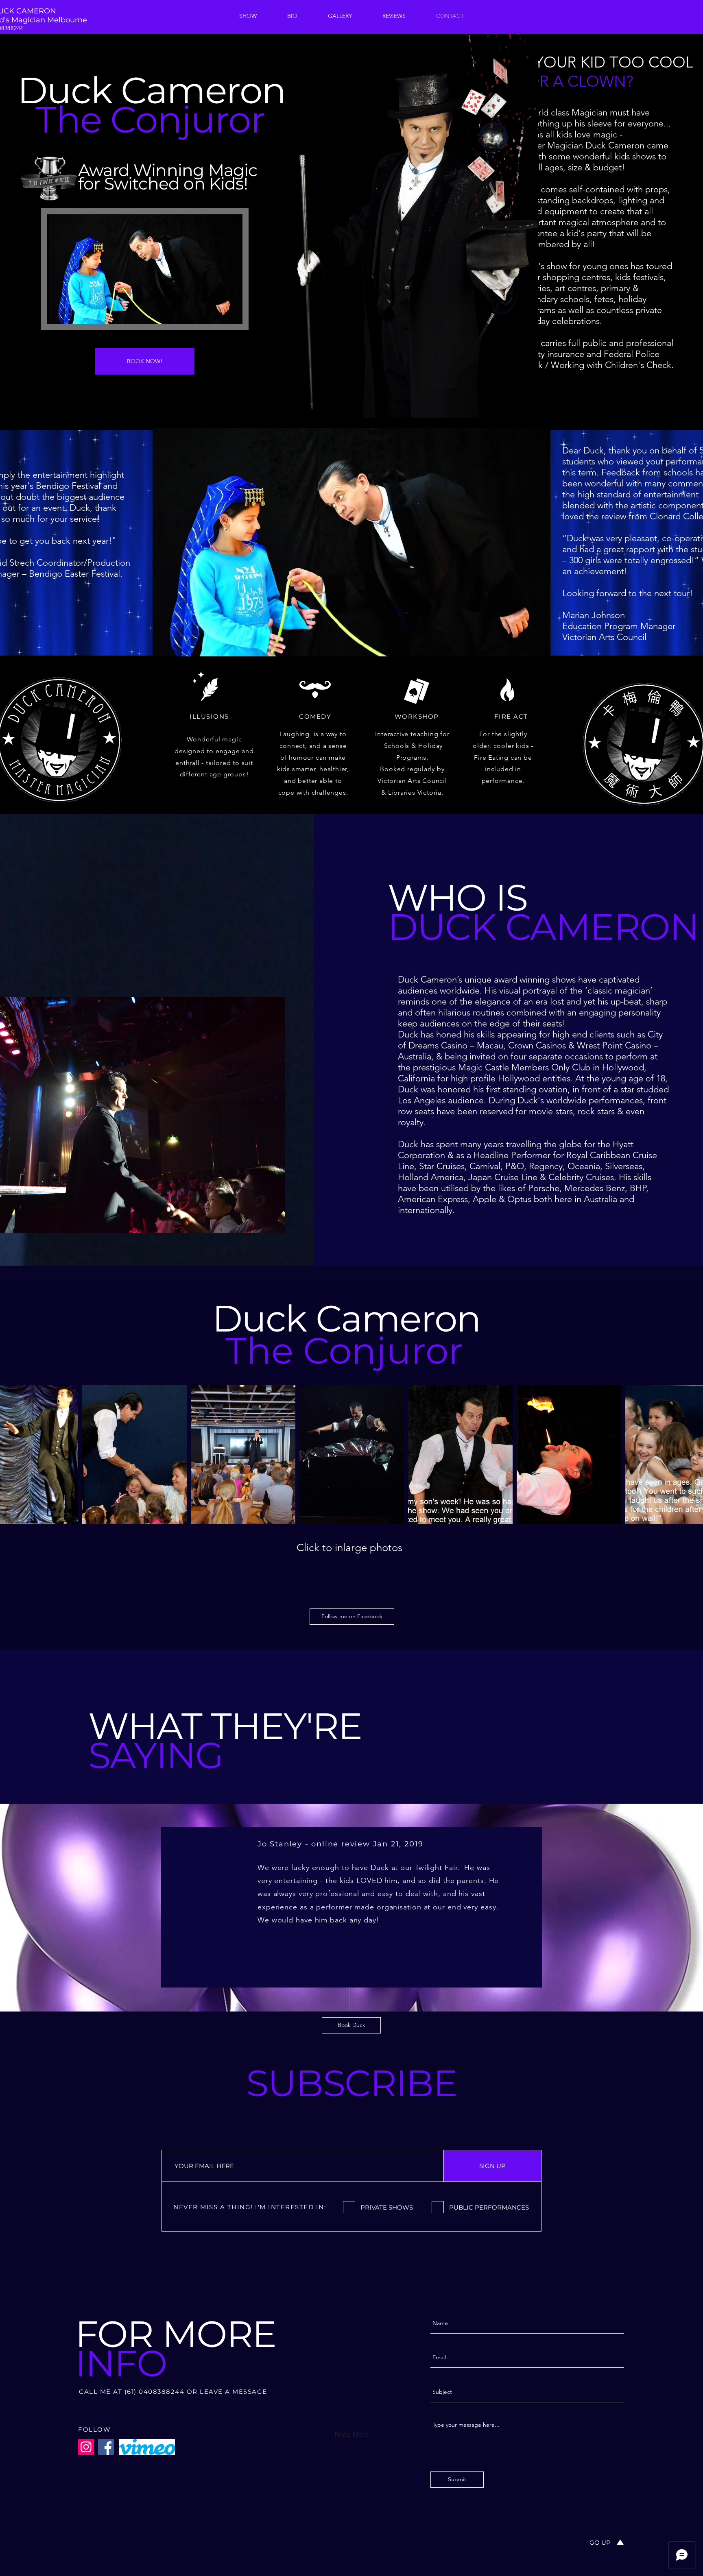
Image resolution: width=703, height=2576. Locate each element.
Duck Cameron (346, 1319)
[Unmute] (72, 313)
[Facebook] (106, 2447)
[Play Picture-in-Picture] (218, 313)
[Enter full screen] (231, 313)
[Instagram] (86, 2447)
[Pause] (58, 313)
